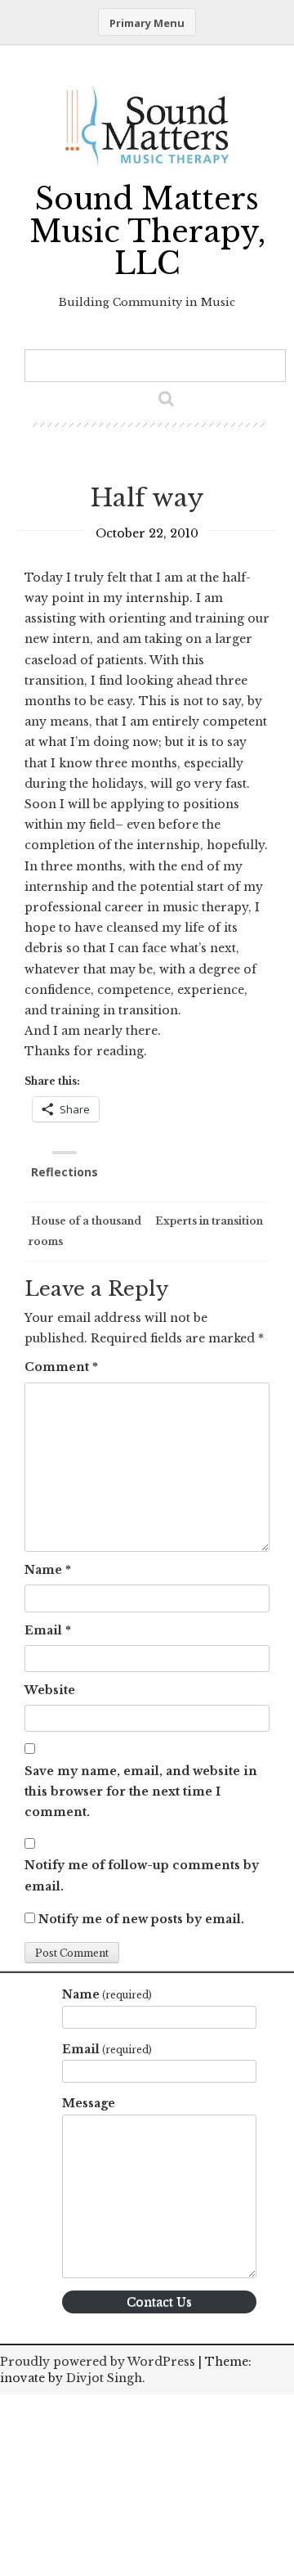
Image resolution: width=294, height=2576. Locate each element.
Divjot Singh (104, 2378)
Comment (61, 1367)
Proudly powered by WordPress (98, 2362)
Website (50, 1690)
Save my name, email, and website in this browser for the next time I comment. (141, 1792)
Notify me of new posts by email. (141, 1919)
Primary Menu (147, 23)
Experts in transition (210, 1221)
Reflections (65, 1172)
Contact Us (159, 2302)
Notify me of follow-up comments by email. (142, 1875)
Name (48, 1570)
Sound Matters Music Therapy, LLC (147, 232)
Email (48, 1630)
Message (89, 2103)
